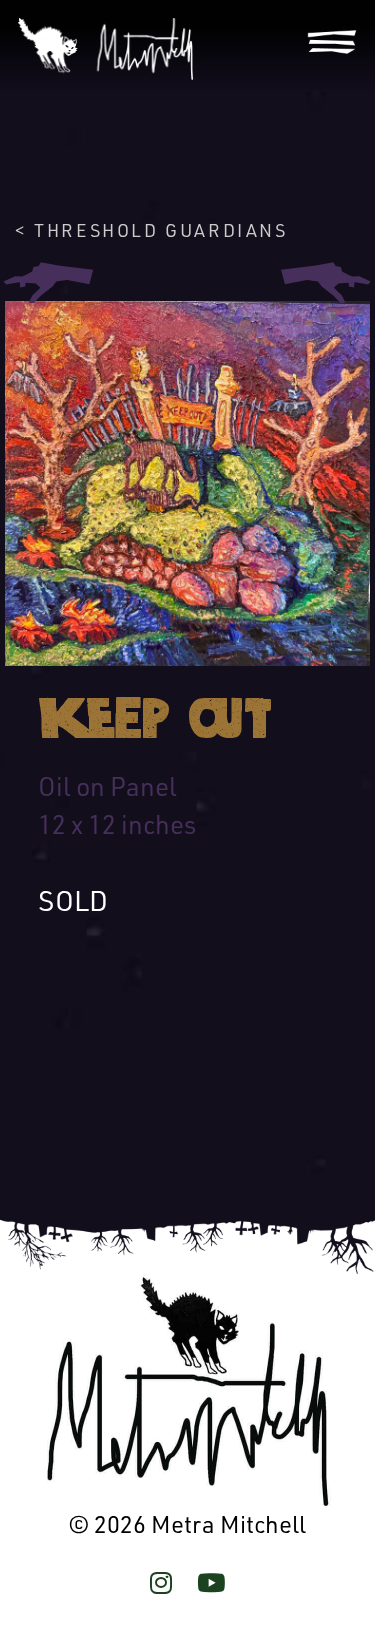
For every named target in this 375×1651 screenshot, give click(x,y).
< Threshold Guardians (151, 230)
